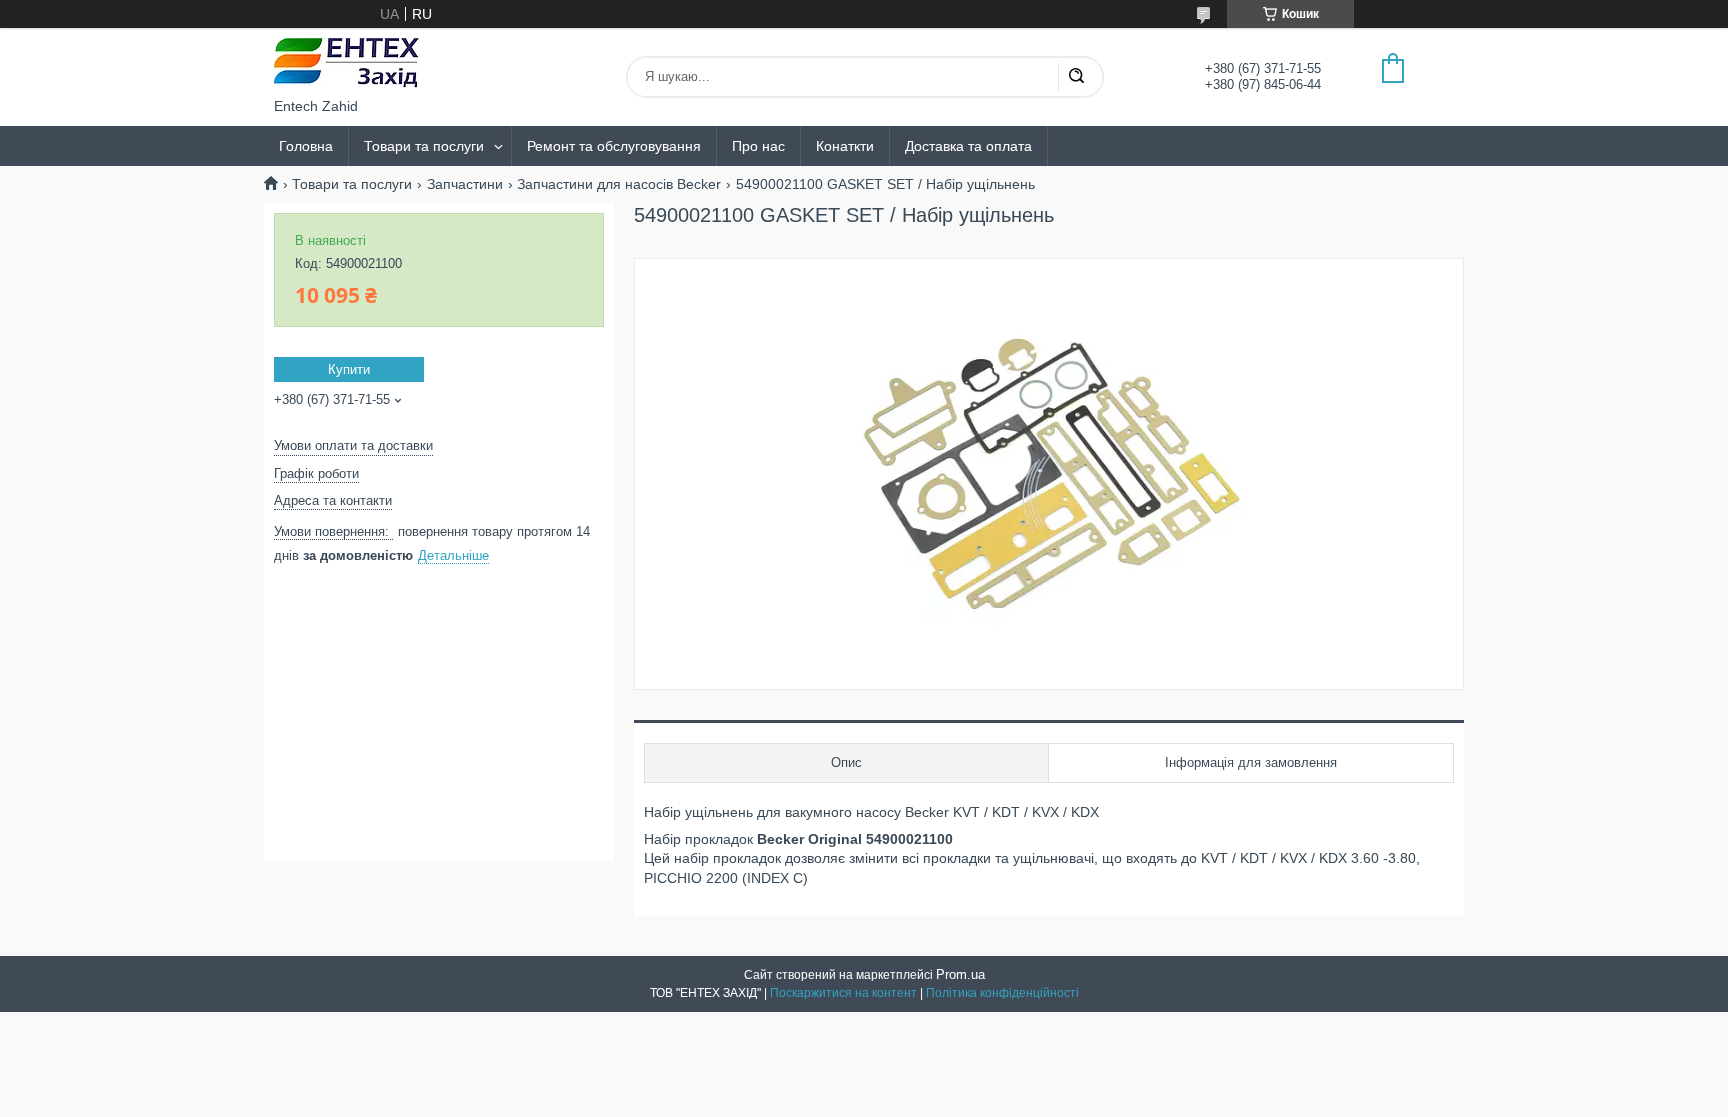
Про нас (758, 146)
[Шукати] (1076, 77)
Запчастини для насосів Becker (619, 184)
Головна (306, 146)
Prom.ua (960, 974)
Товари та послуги (424, 146)
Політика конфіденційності (1002, 993)
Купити (349, 369)
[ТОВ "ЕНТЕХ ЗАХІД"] (346, 63)
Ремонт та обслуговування (614, 146)
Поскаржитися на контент (843, 993)
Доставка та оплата (968, 146)
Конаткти (845, 146)
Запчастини (465, 184)
